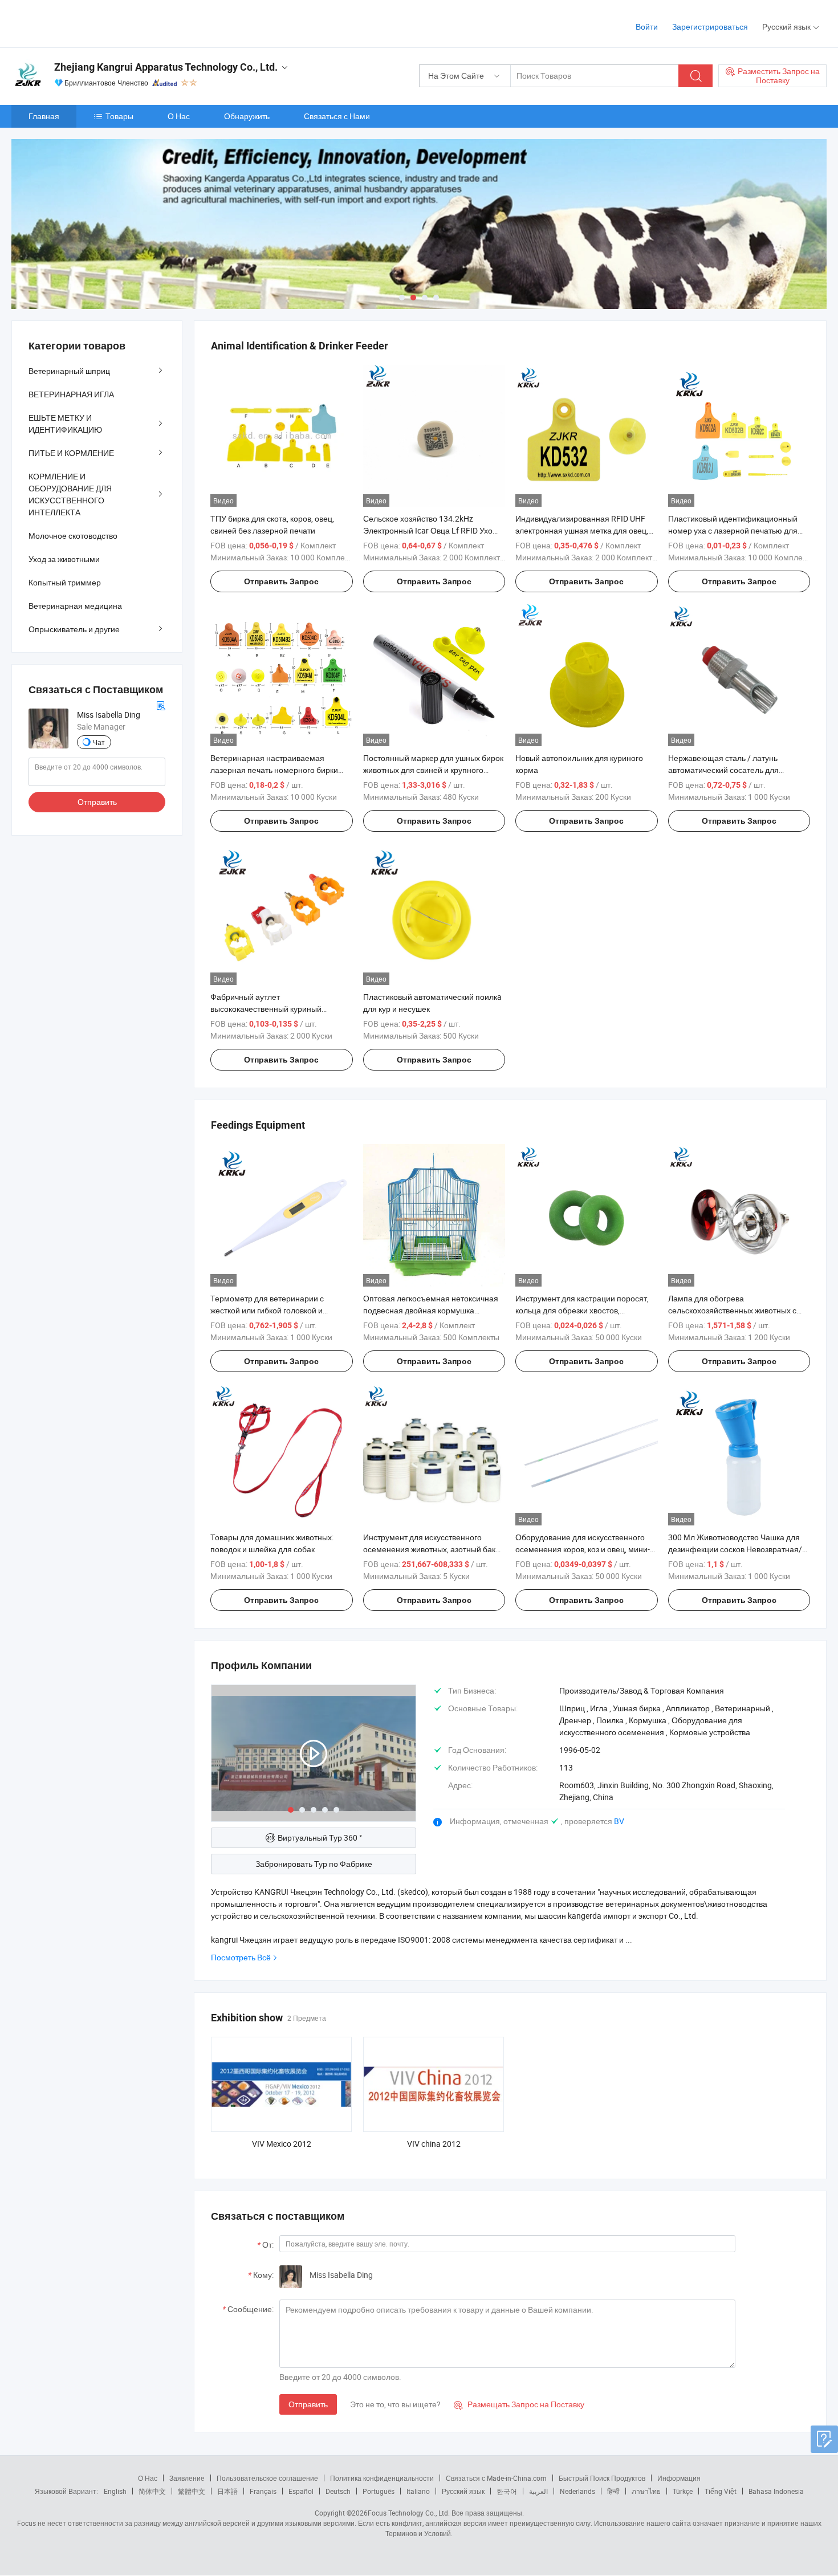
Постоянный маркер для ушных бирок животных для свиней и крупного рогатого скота (433, 770)
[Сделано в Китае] (85, 23)
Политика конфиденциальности (382, 2478)
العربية (538, 2491)
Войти (647, 27)
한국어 (507, 2491)
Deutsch (338, 2491)
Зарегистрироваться (710, 27)
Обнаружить (247, 116)
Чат (99, 742)
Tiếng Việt (721, 2491)
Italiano (418, 2491)
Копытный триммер (65, 582)
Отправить (308, 2404)
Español (301, 2491)
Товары (119, 116)
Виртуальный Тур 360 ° (320, 1838)
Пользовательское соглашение (267, 2478)
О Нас (179, 116)
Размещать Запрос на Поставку (519, 2404)
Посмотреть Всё (241, 1957)
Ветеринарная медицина (75, 606)
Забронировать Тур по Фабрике (314, 1864)
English (115, 2491)
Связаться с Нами (337, 116)
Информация (679, 2478)
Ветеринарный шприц (69, 371)
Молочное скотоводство (73, 536)
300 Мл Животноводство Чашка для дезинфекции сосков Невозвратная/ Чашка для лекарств (735, 1549)
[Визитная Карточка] (161, 705)
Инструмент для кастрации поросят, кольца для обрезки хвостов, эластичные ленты (582, 1310)
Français (263, 2491)
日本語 (227, 2491)
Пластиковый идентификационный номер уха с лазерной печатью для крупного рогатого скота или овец (733, 530)
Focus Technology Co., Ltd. (409, 2513)
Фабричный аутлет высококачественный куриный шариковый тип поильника (266, 1009)
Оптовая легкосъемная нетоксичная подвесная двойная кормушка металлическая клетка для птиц (431, 1310)
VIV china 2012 (434, 2144)
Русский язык (463, 2491)
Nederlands (577, 2491)
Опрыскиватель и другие (74, 629)
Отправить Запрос (281, 581)
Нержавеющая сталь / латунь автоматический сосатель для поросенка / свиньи (723, 770)
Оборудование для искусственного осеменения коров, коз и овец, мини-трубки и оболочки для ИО (583, 1549)
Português (379, 2491)
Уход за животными (64, 559)
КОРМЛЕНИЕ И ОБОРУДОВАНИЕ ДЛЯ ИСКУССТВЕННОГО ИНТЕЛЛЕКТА (70, 494)
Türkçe (683, 2491)
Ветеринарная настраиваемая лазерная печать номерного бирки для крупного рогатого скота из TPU (275, 770)
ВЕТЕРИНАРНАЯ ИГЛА (71, 394)
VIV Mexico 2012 (282, 2144)
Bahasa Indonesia (776, 2491)
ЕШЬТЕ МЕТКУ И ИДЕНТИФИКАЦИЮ (65, 424)
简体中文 (152, 2491)
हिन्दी (613, 2491)
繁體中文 (192, 2491)
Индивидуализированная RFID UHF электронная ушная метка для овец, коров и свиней (582, 530)
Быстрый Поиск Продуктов (602, 2478)
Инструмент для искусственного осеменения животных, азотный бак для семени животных (429, 1549)
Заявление (187, 2478)
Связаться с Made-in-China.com (496, 2478)
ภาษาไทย (646, 2491)
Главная (44, 116)
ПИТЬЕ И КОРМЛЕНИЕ (71, 453)
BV (619, 1821)
